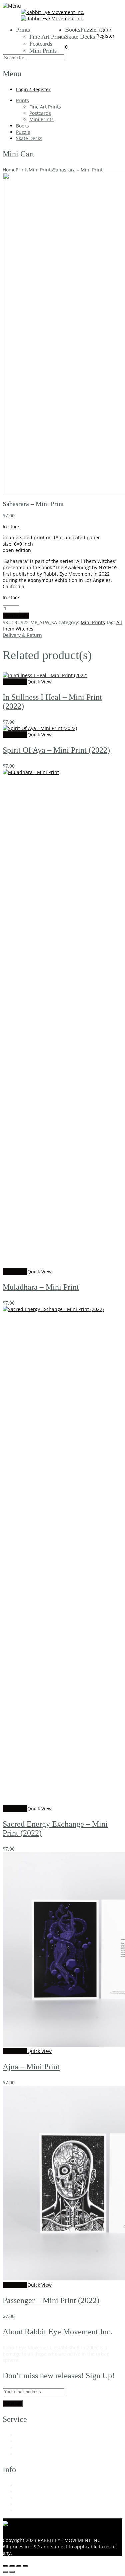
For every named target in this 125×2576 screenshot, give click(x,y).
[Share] (19, 2566)
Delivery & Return (22, 635)
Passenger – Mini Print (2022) (51, 2300)
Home (9, 170)
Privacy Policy (31, 2504)
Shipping (26, 2454)
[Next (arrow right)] (12, 2572)
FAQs (22, 2448)
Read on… (32, 2360)
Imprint (24, 2511)
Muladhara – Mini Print (41, 1287)
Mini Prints (43, 51)
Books (73, 30)
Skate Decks (80, 37)
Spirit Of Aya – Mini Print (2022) (56, 750)
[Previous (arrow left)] (5, 2572)
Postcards (41, 44)
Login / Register (105, 33)
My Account (29, 2435)
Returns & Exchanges (40, 2492)
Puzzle (88, 30)
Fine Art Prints (47, 37)
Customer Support (36, 2441)
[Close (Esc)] (25, 2566)
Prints (23, 30)
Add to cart (16, 616)
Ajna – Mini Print (31, 2067)
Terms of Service (34, 2498)
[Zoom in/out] (5, 2566)
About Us (26, 2485)
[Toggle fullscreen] (12, 2566)
